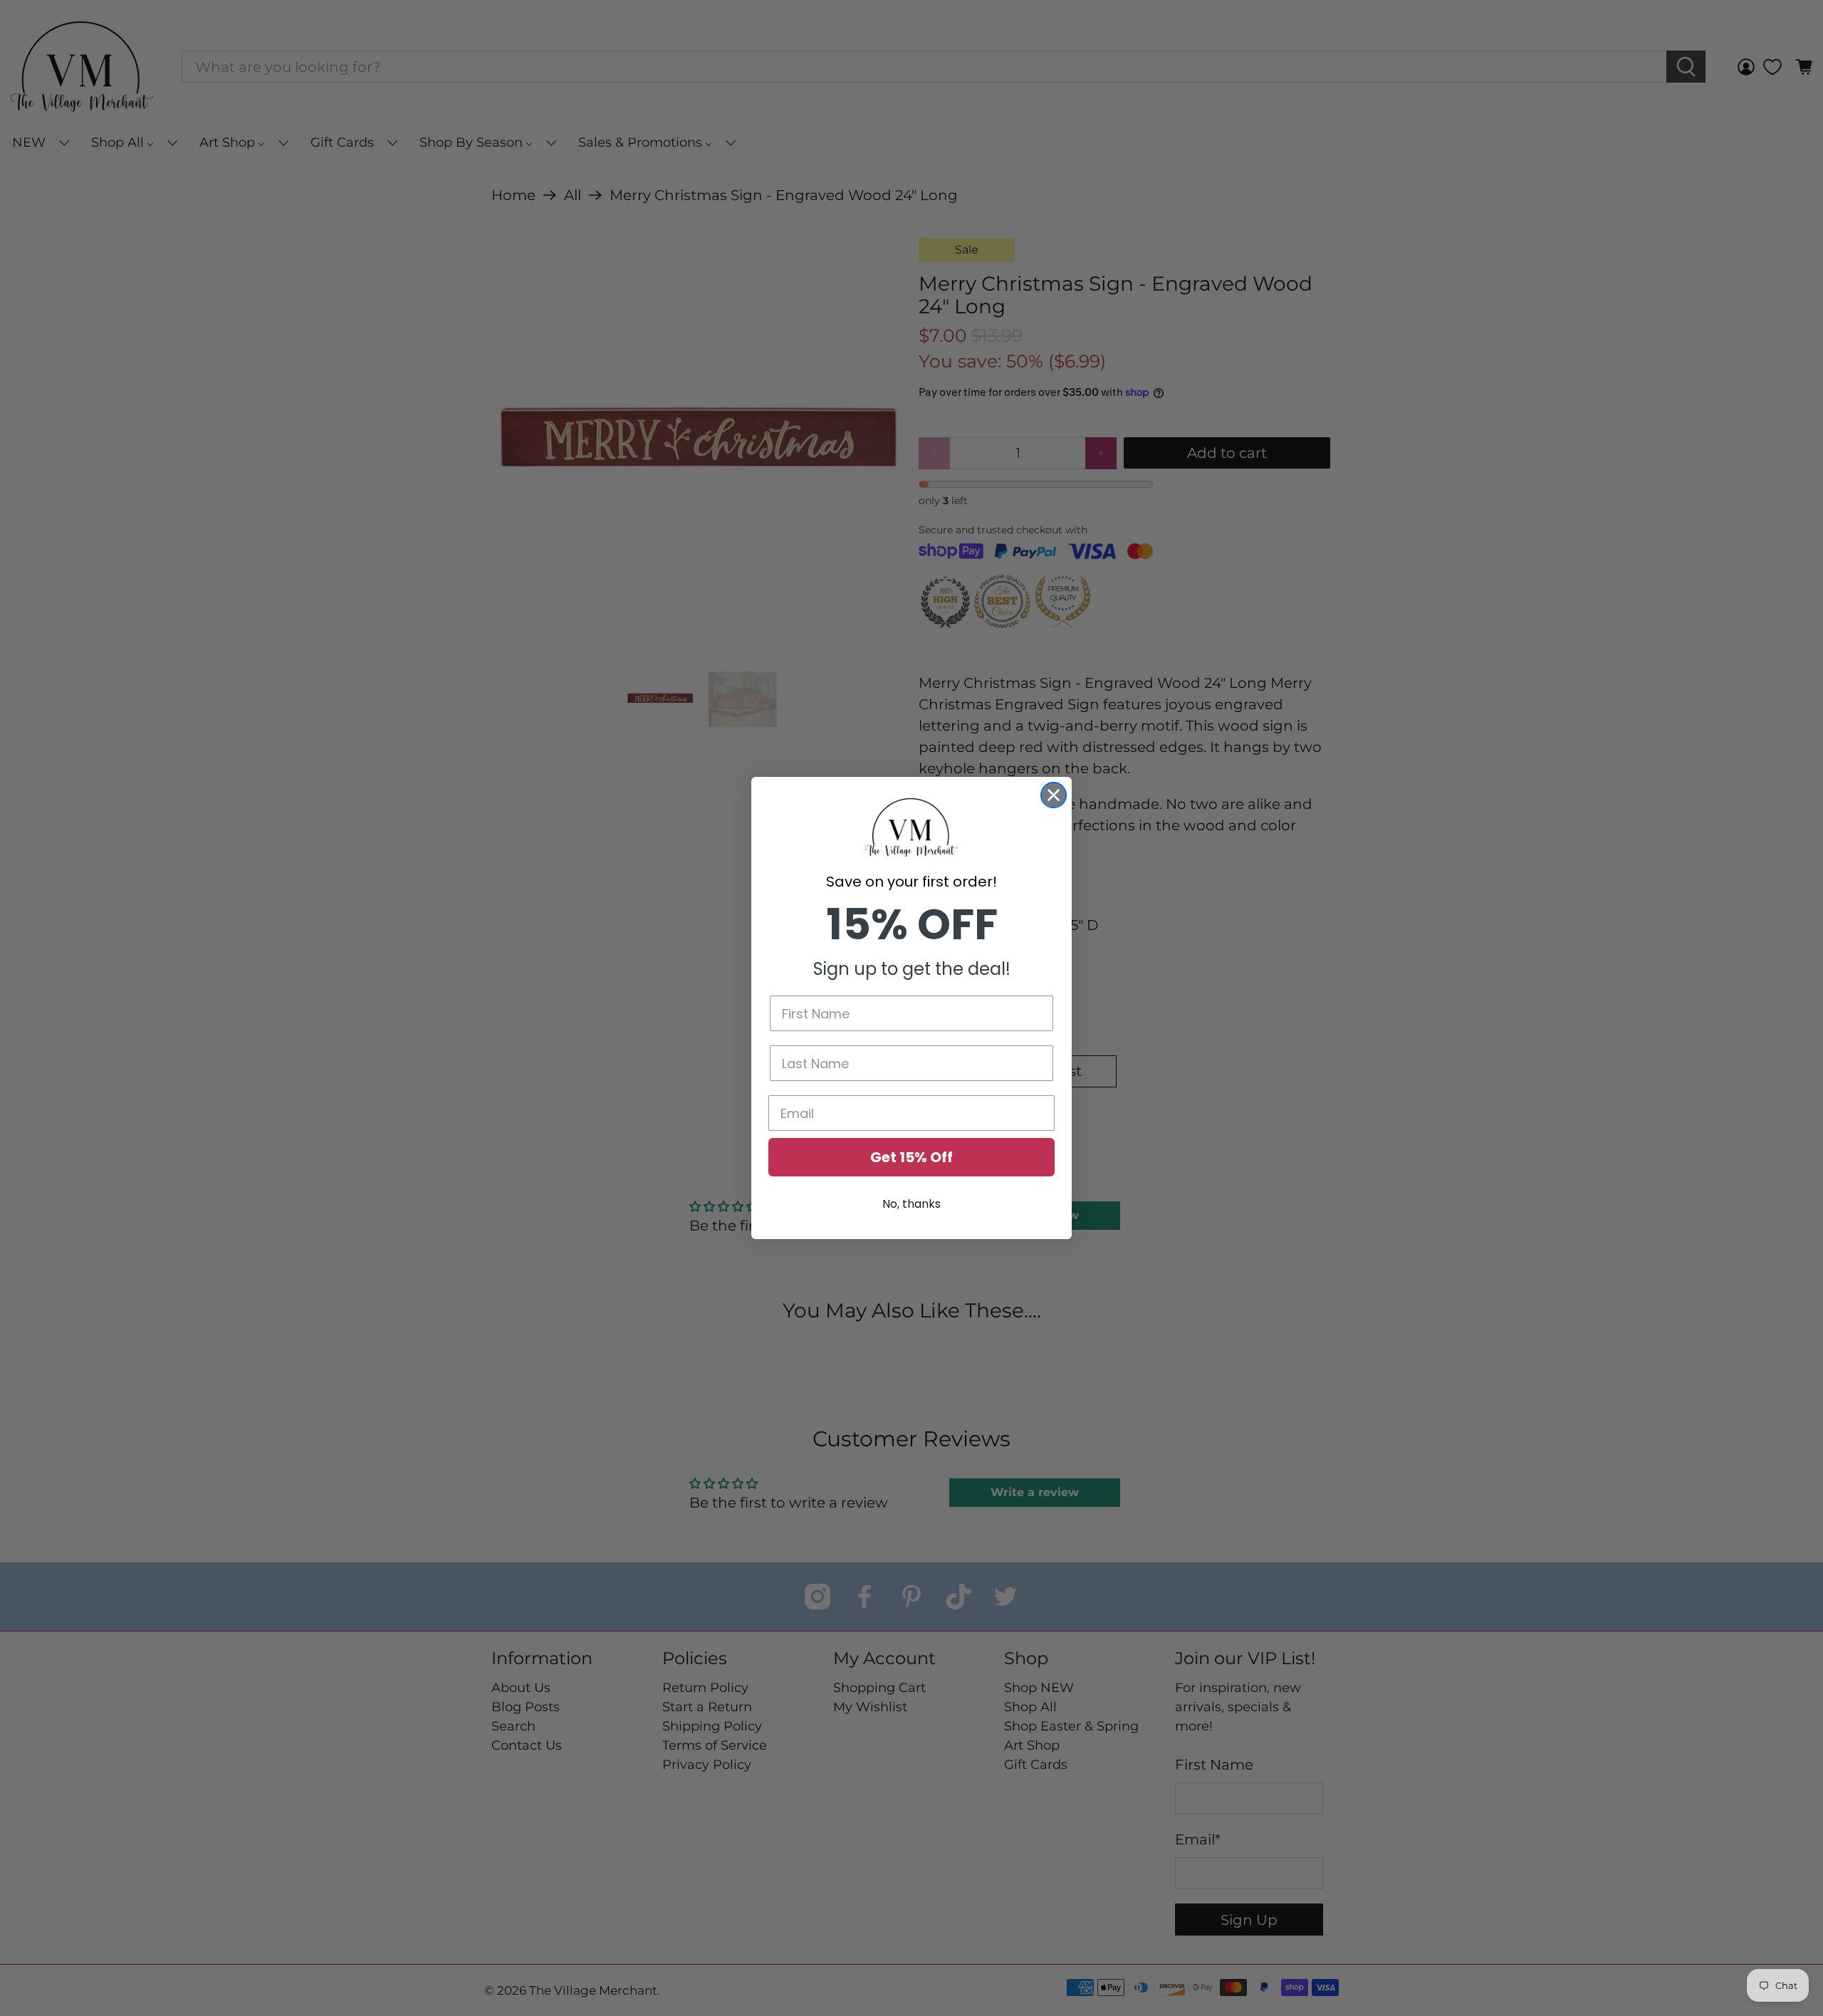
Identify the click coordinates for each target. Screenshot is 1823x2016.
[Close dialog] (1054, 795)
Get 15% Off (911, 1157)
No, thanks (911, 1204)
